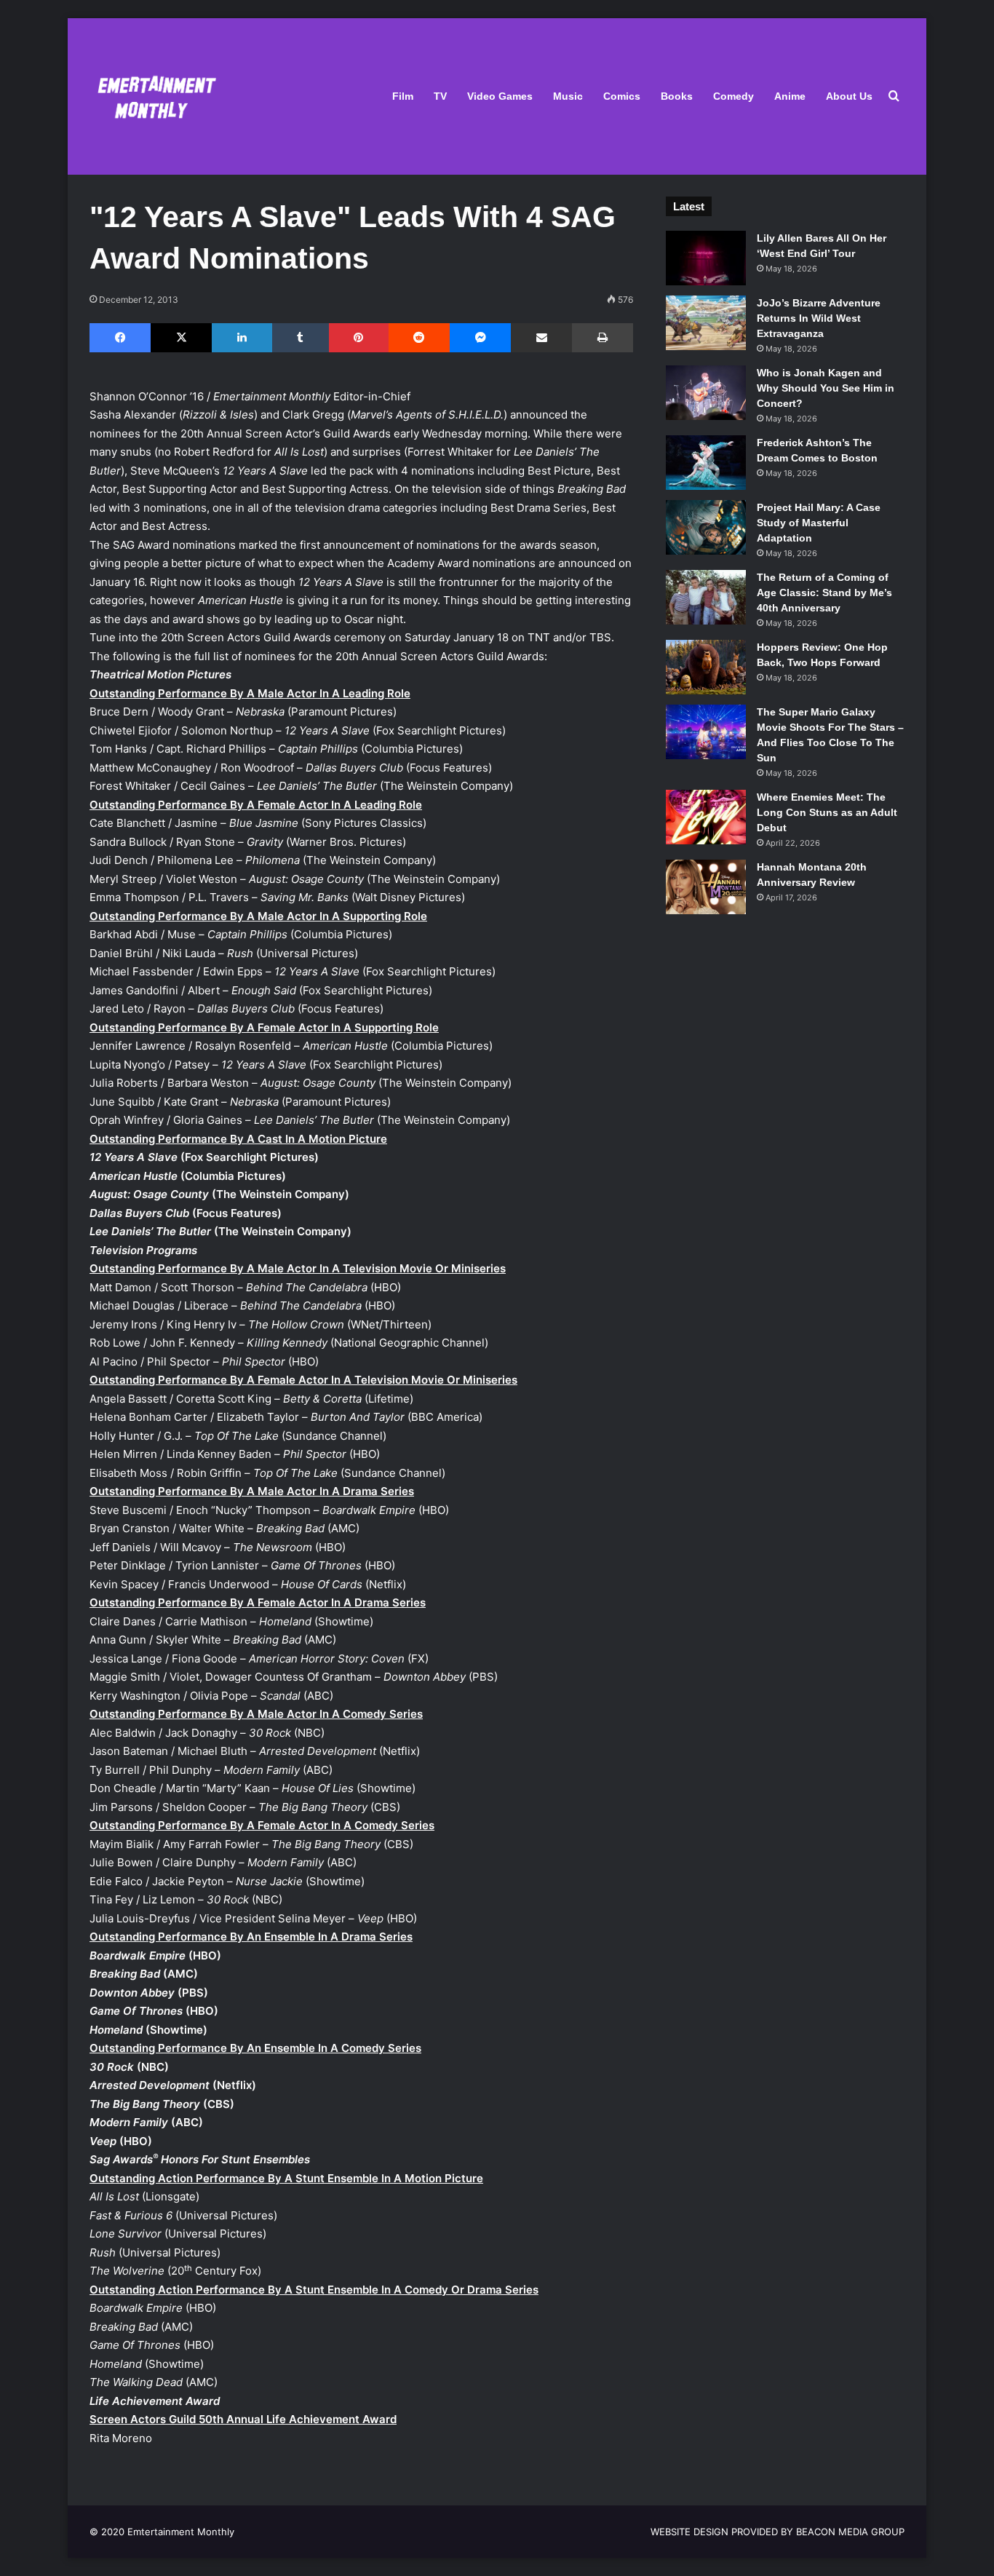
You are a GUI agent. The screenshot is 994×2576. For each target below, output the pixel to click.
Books (677, 96)
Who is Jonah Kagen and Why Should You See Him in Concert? (826, 388)
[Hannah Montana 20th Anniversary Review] (706, 887)
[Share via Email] (541, 338)
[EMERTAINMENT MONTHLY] (153, 96)
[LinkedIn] (242, 338)
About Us (849, 96)
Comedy (733, 96)
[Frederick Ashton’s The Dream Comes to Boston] (706, 463)
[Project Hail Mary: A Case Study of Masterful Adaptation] (706, 527)
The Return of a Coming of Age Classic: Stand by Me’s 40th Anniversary (824, 593)
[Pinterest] (359, 338)
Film (403, 96)
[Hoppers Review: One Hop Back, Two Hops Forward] (706, 667)
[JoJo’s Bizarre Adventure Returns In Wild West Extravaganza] (706, 323)
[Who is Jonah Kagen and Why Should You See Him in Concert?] (706, 393)
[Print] (602, 338)
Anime (790, 96)
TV (440, 96)
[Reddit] (419, 338)
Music (568, 96)
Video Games (500, 96)
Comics (622, 96)
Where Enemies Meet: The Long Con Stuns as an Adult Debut (827, 812)
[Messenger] (480, 338)
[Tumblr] (301, 338)
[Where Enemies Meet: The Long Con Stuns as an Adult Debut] (706, 817)
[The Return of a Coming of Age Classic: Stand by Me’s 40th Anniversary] (706, 597)
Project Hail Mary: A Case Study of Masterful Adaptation (819, 523)
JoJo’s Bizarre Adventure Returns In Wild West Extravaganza (819, 318)
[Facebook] (120, 338)
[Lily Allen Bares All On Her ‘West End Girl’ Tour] (706, 258)
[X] (181, 338)
